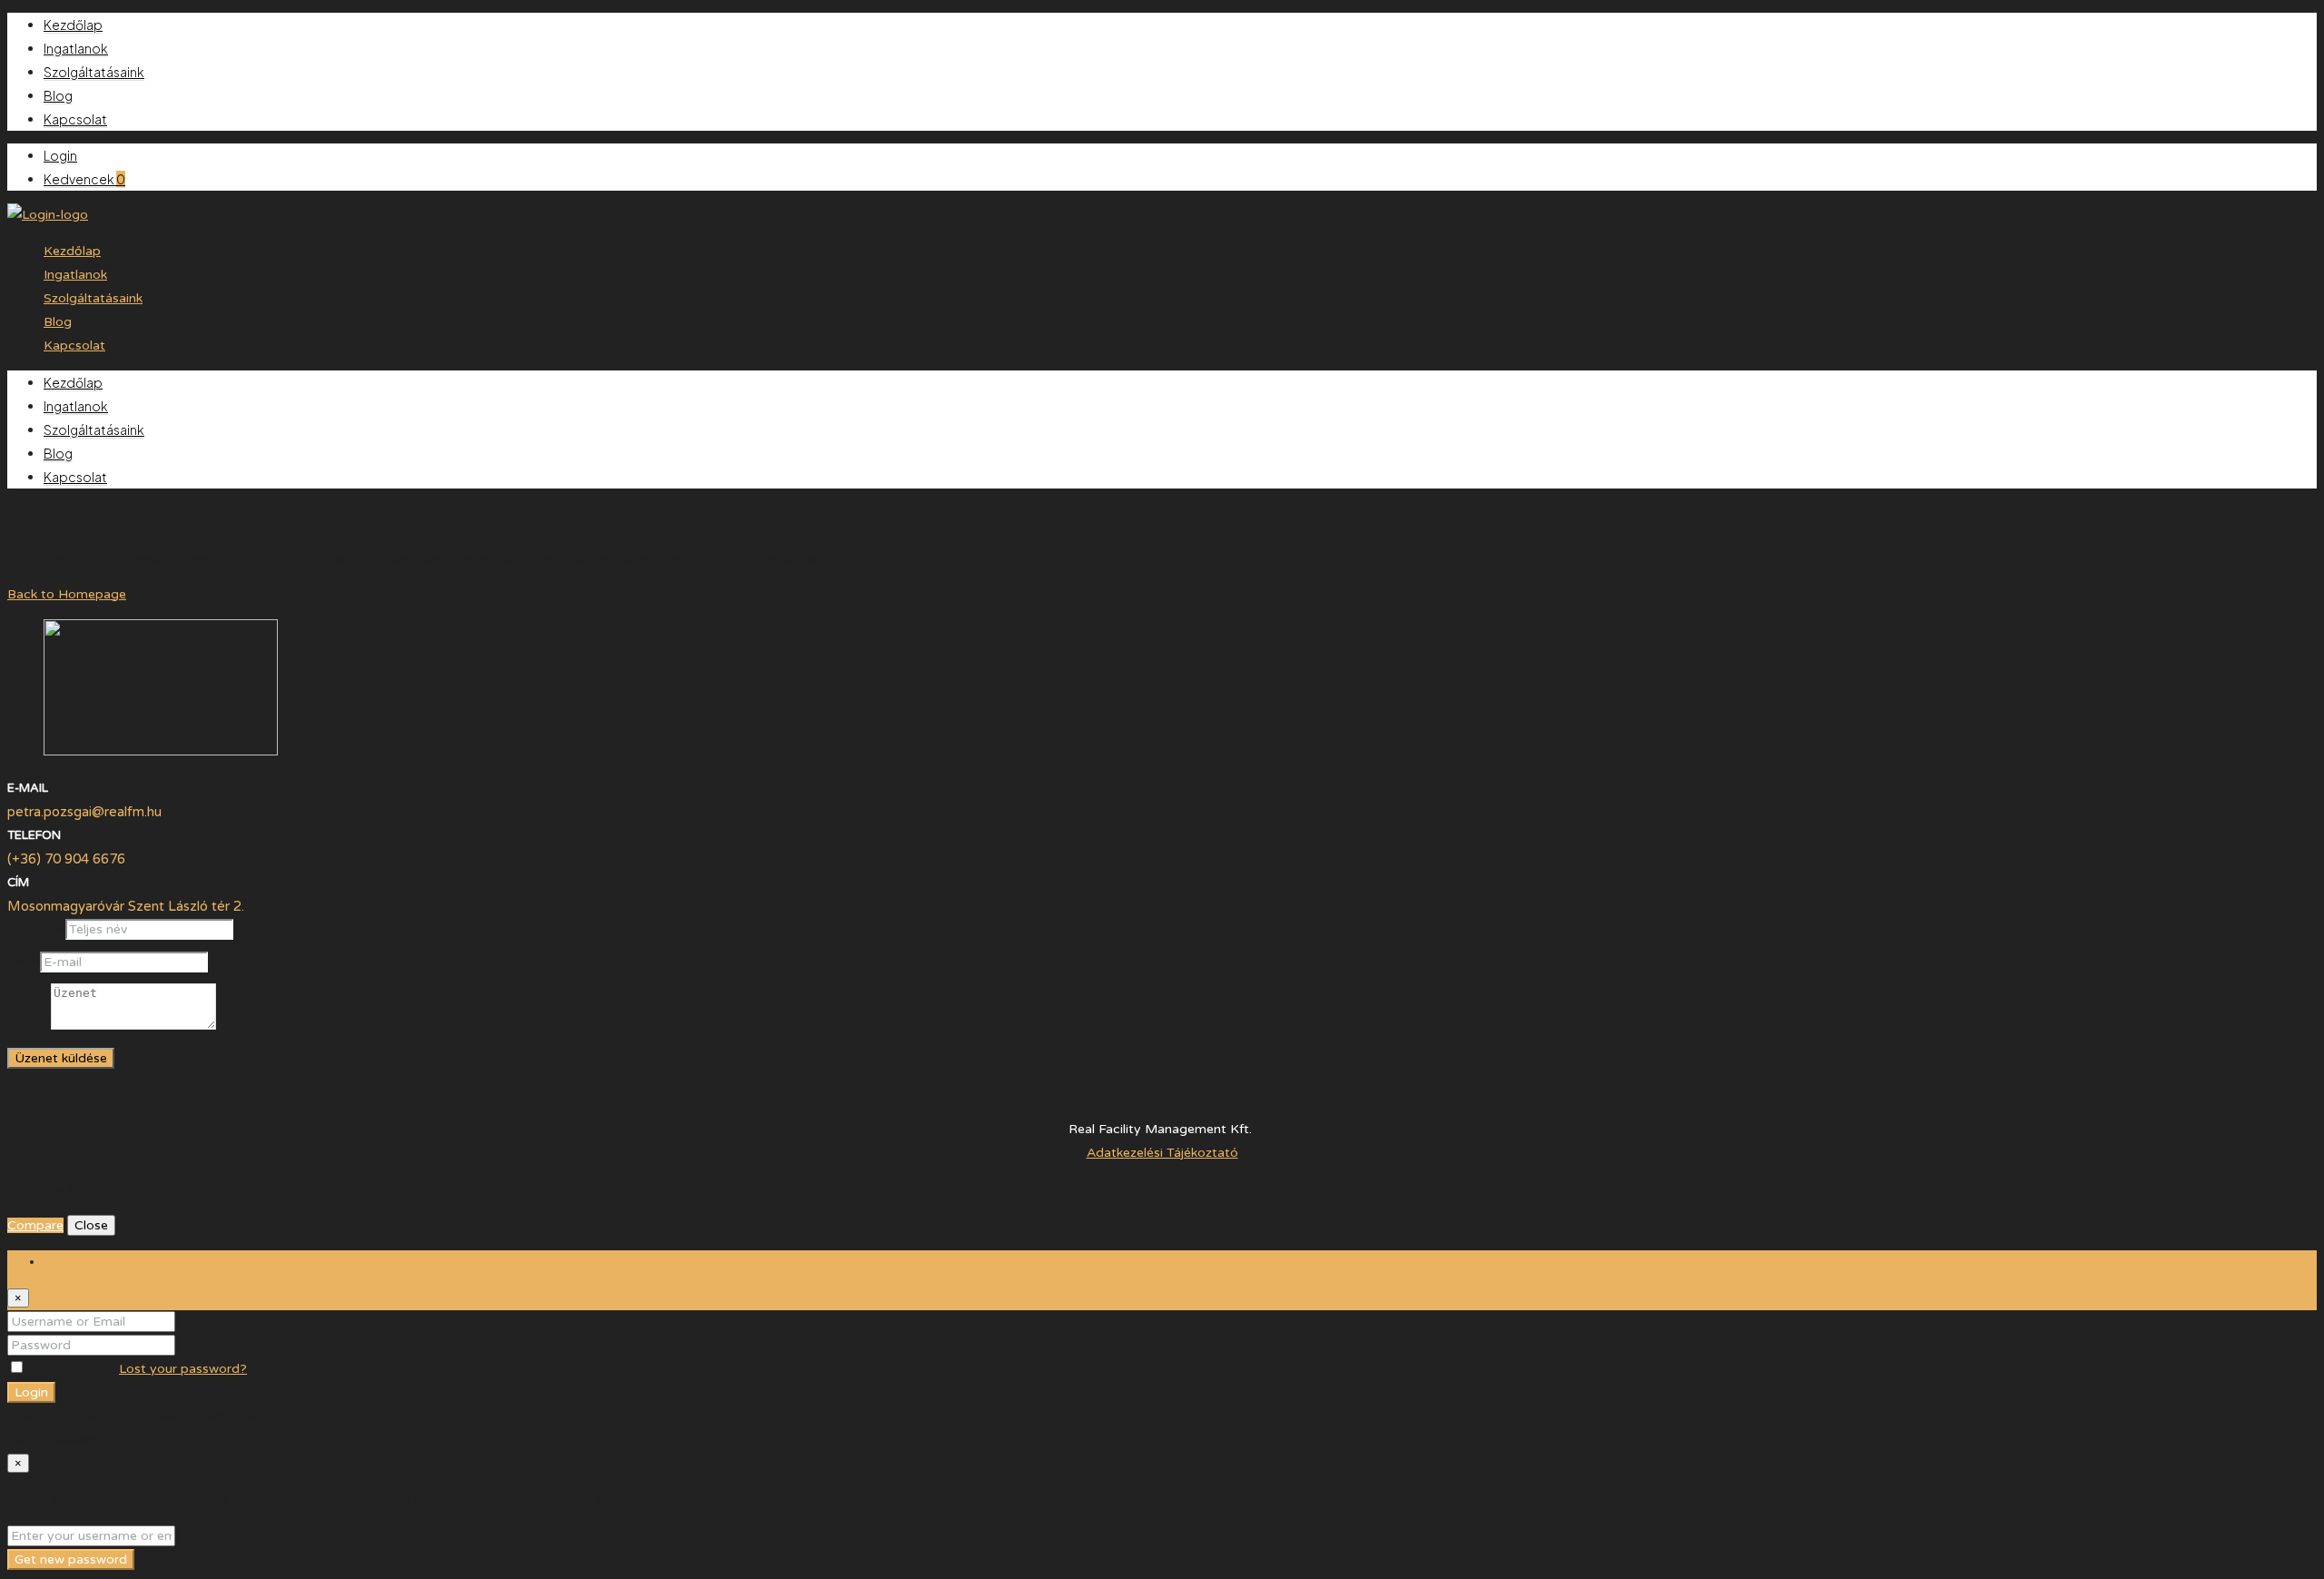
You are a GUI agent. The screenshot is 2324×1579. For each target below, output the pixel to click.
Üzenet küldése (61, 1058)
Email (24, 962)
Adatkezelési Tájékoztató (1162, 1153)
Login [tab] (60, 1262)
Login (60, 155)
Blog (58, 95)
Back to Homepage (67, 594)
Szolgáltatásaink (94, 72)
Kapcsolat (75, 119)
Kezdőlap (73, 25)
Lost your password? (183, 1369)
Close (91, 1225)
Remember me (72, 1369)
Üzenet (29, 1026)
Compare (35, 1225)
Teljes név (36, 929)
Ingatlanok (76, 48)
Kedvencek (84, 179)
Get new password (71, 1559)
